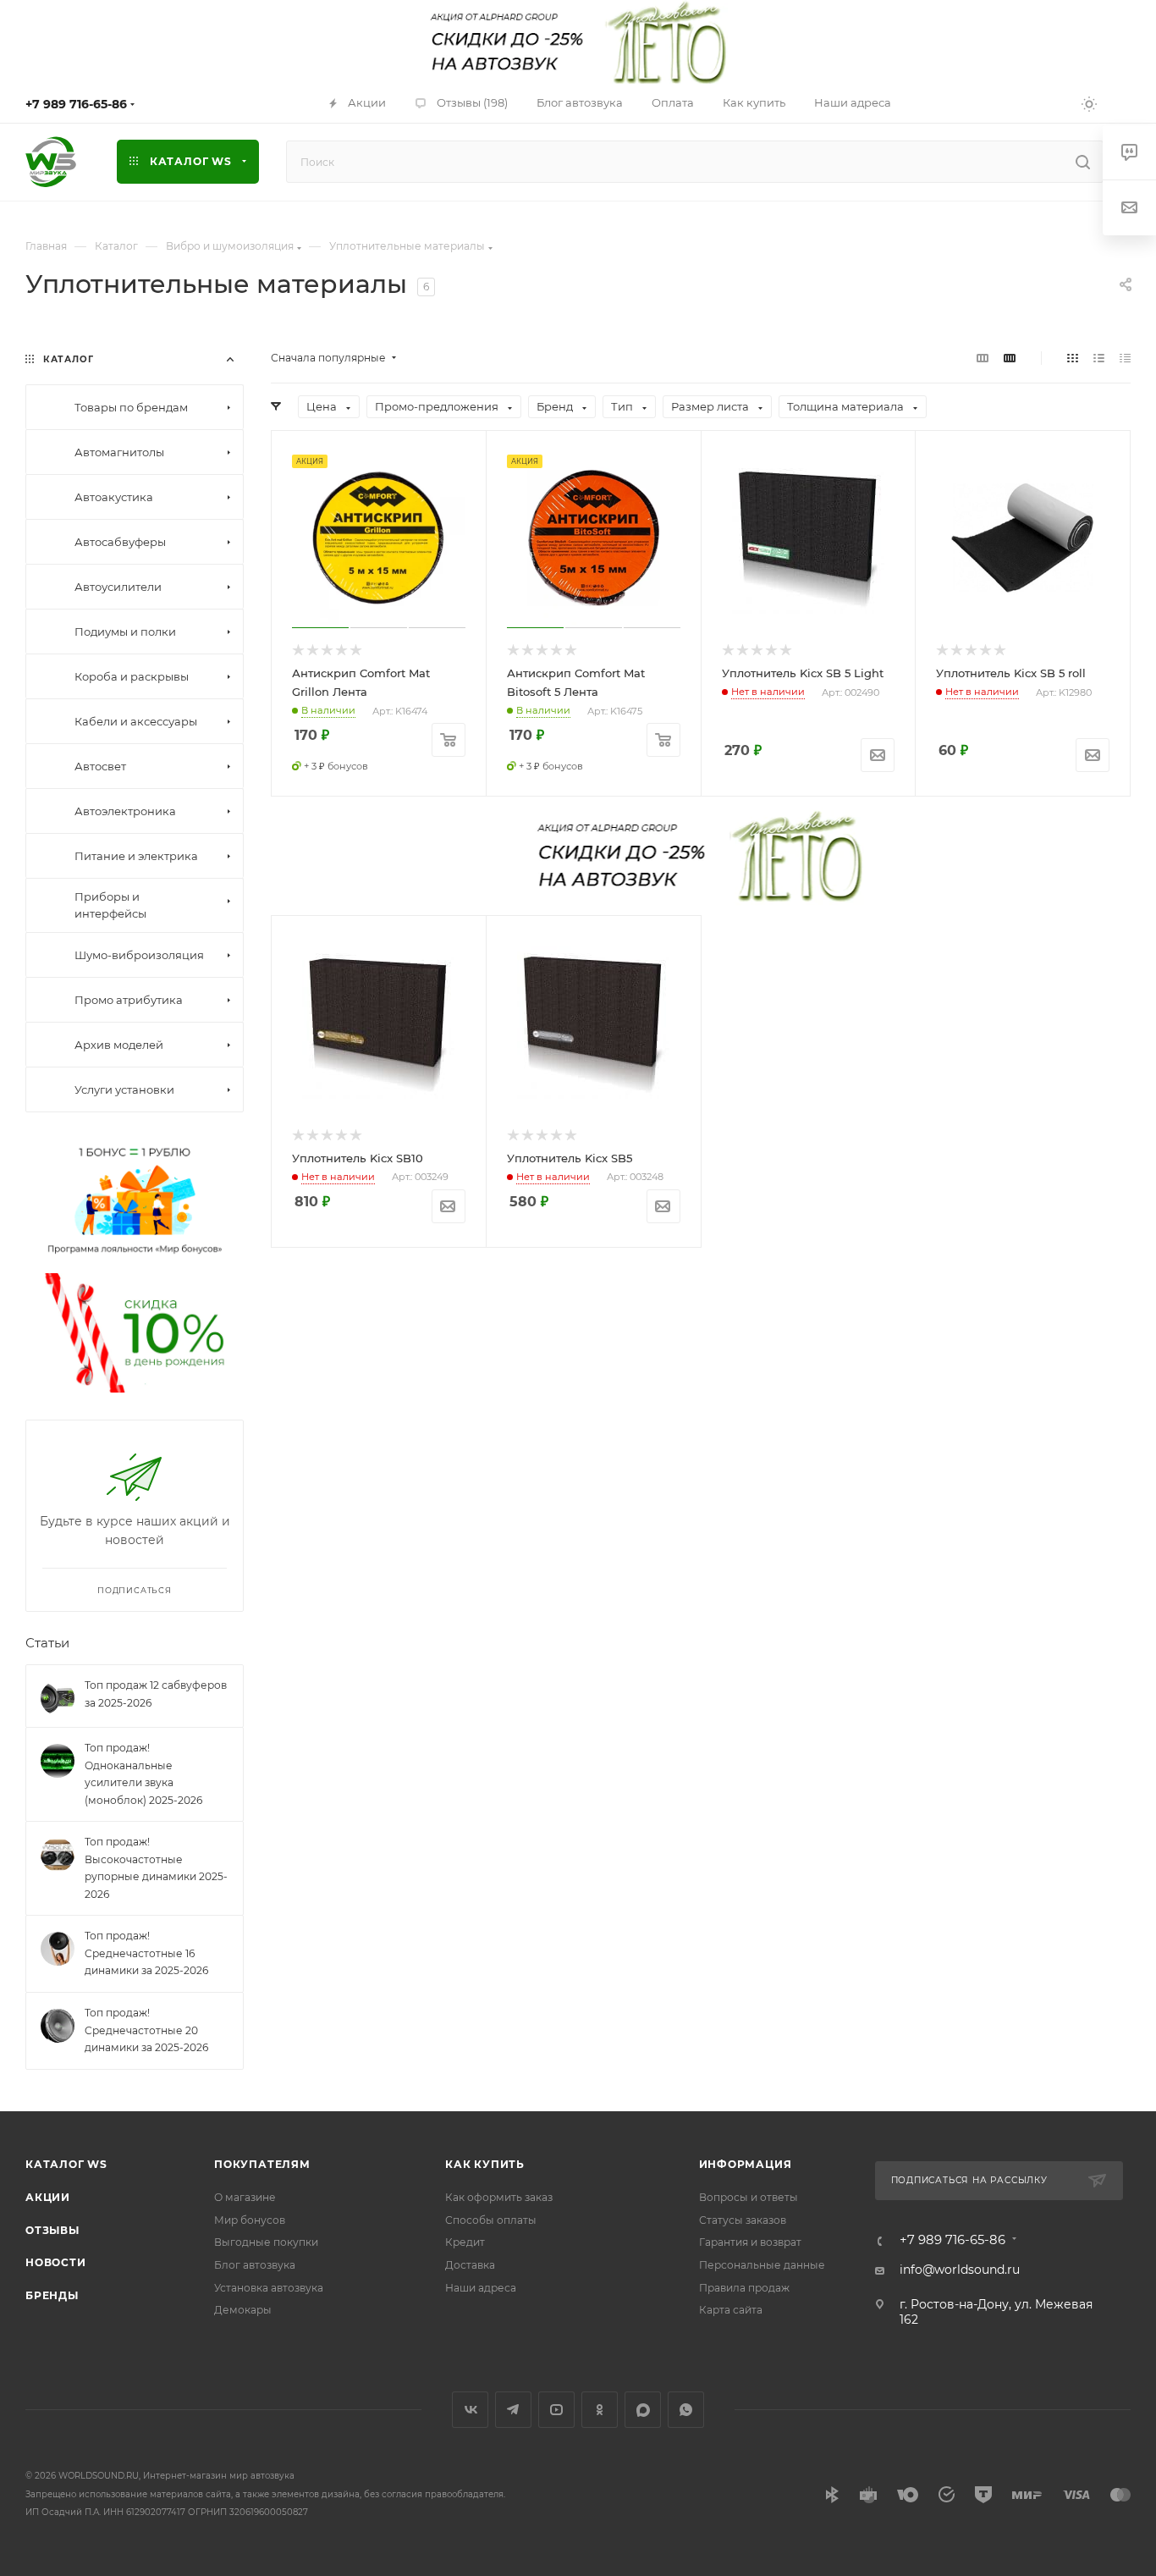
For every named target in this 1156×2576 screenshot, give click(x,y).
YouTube (556, 2410)
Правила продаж (744, 2288)
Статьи (47, 1642)
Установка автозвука (269, 2288)
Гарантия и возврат (750, 2242)
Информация (746, 2164)
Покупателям (262, 2164)
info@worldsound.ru (960, 2270)
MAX (643, 2410)
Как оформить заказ (499, 2197)
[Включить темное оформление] (1089, 103)
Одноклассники (600, 2410)
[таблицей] (1125, 358)
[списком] (1099, 358)
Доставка (470, 2265)
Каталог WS (66, 2164)
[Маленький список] (983, 358)
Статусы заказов (743, 2220)
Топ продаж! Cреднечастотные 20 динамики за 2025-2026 (146, 2030)
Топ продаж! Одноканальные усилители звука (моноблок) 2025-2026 (143, 1774)
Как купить (485, 2164)
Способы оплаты (491, 2220)
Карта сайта (731, 2310)
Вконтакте (470, 2410)
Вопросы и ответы (749, 2197)
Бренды (52, 2295)
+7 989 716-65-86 (76, 104)
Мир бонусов (250, 2220)
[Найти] (1083, 162)
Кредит (465, 2242)
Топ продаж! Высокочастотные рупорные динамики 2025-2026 (156, 1868)
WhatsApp (686, 2410)
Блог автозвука (255, 2265)
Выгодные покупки (266, 2242)
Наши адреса (481, 2288)
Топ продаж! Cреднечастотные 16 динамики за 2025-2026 (146, 1953)
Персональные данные (762, 2265)
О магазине (245, 2197)
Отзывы (52, 2230)
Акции (48, 2197)
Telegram (513, 2410)
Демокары (243, 2310)
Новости (56, 2262)
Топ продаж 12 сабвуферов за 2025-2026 (156, 1694)
